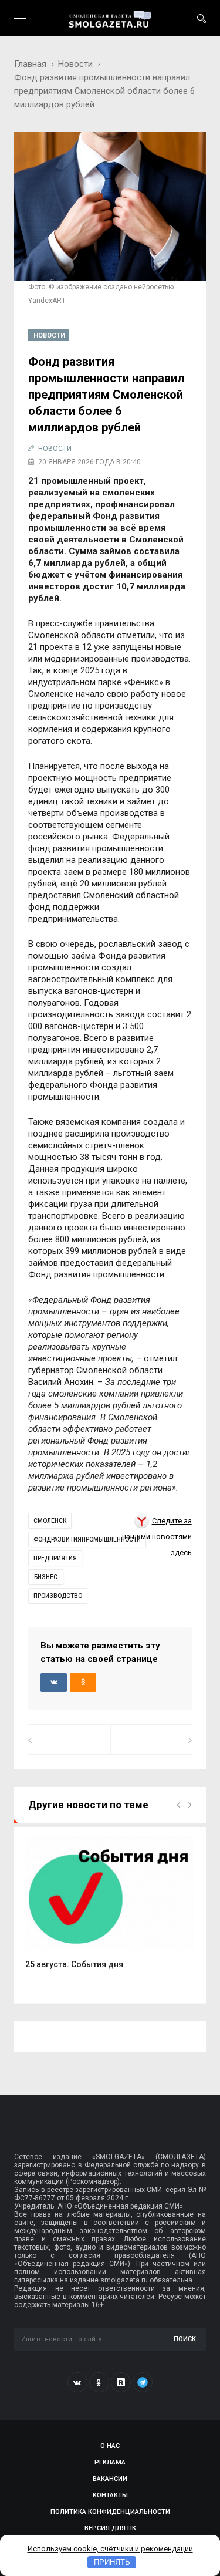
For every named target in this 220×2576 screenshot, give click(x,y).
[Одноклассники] (99, 2382)
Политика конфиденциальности (110, 2512)
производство (58, 1596)
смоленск (50, 1521)
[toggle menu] (20, 18)
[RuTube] (121, 2382)
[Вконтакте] (77, 2382)
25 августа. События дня (74, 1964)
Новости (75, 64)
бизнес (46, 1577)
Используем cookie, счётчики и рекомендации (110, 2549)
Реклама (110, 2462)
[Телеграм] (143, 2382)
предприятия (55, 1558)
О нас (110, 2446)
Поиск (185, 2339)
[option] (110, 1909)
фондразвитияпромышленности (87, 1540)
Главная (30, 64)
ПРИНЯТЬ (112, 2562)
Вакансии (110, 2479)
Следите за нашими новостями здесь (157, 1537)
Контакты (110, 2495)
